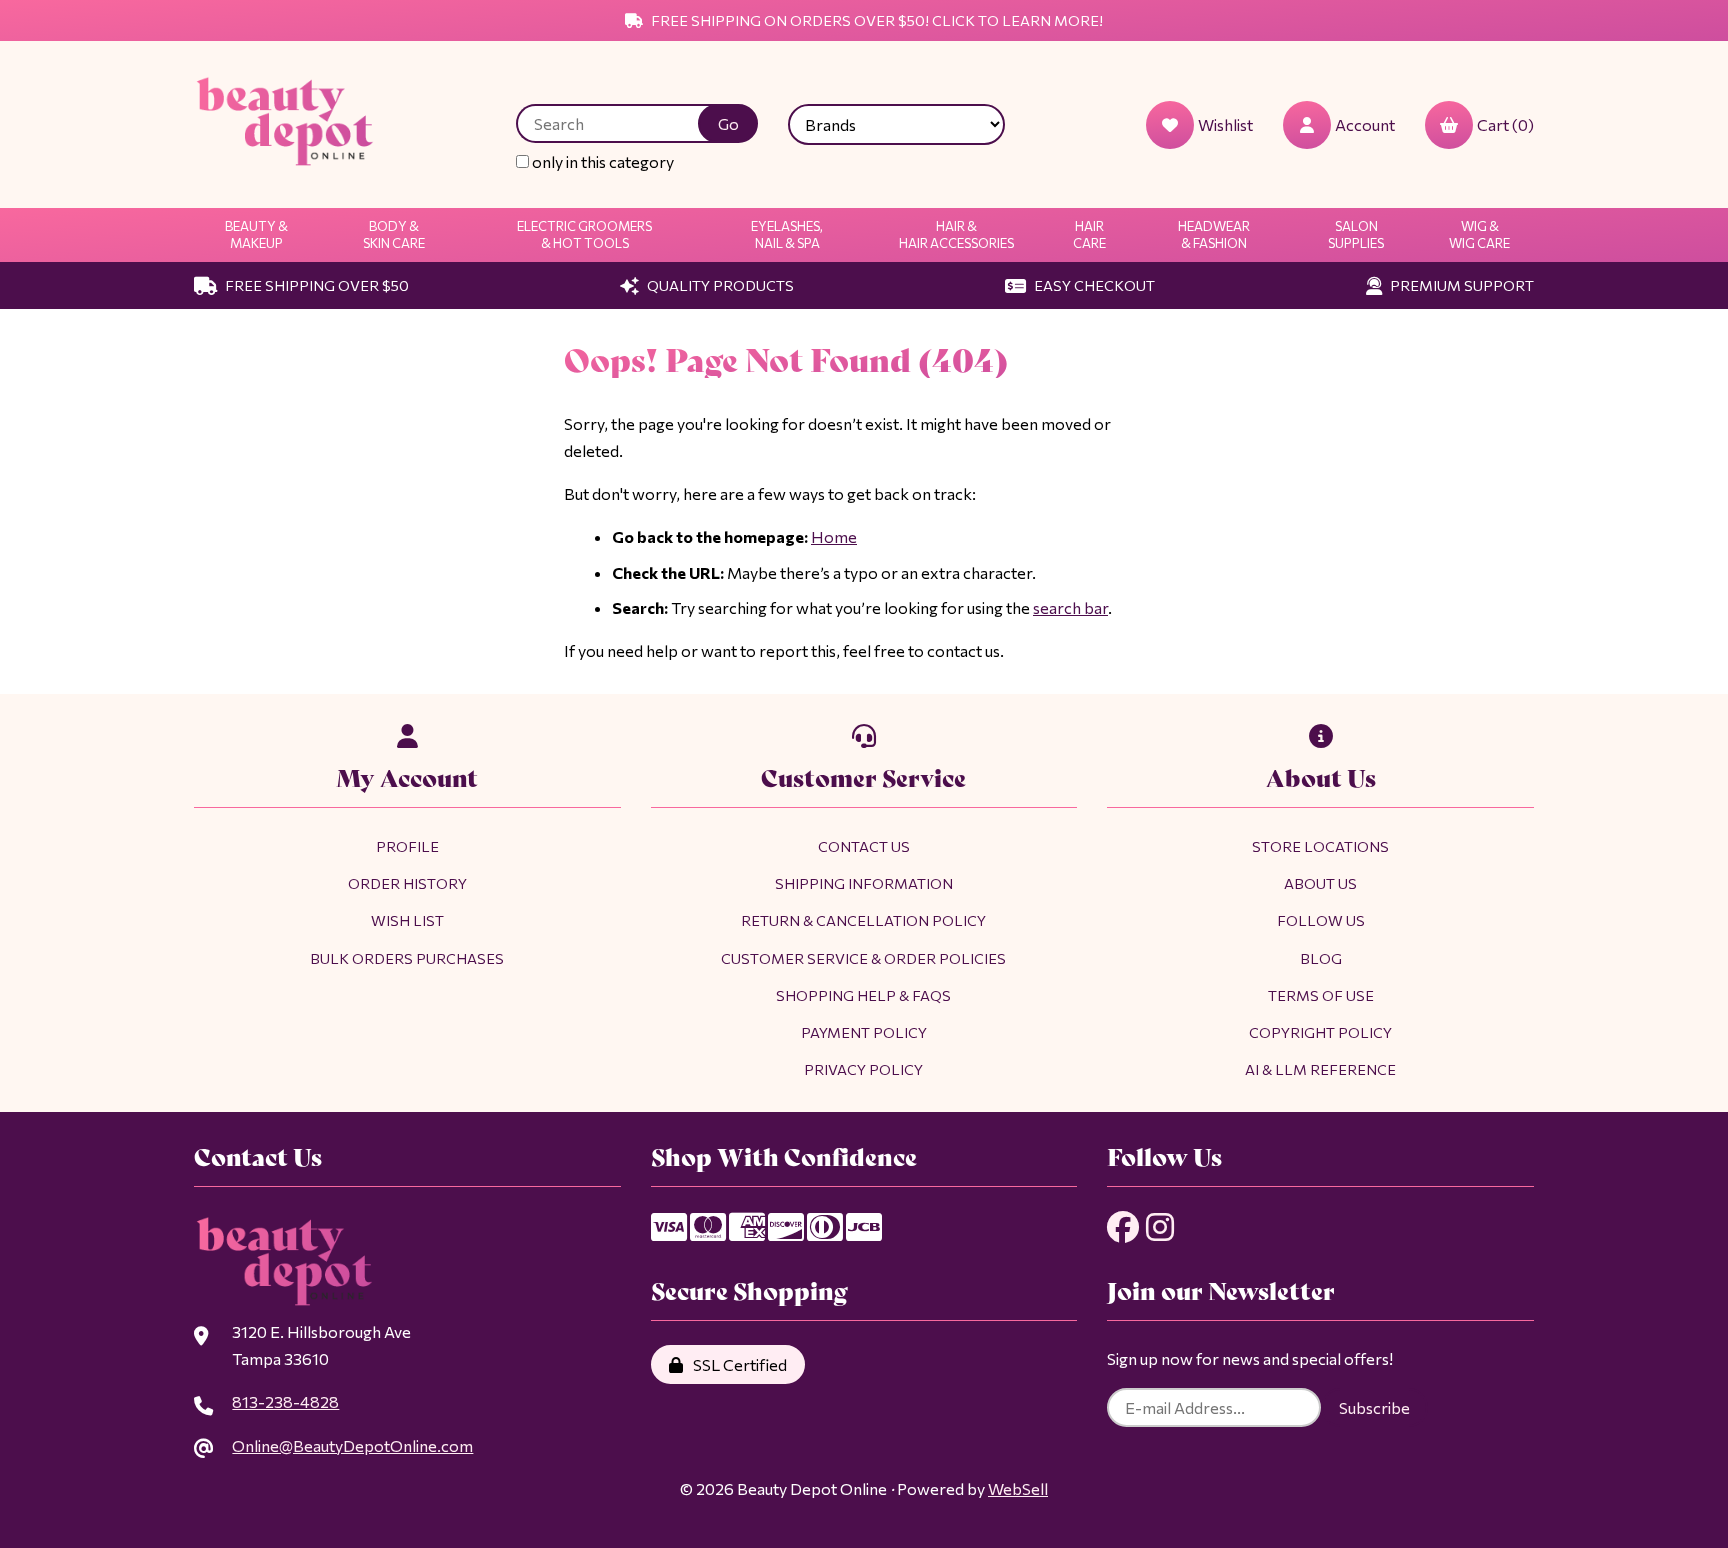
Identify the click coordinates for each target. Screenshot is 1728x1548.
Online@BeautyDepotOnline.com (352, 1445)
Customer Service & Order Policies (863, 958)
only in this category (601, 161)
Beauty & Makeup (256, 234)
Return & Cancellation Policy (863, 920)
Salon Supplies (1356, 234)
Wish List (407, 920)
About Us (1320, 883)
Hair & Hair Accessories (956, 234)
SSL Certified (737, 1364)
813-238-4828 (285, 1401)
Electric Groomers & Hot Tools (584, 234)
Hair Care (1089, 234)
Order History (407, 883)
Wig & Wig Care (1479, 234)
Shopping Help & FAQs (863, 995)
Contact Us (864, 846)
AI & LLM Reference (1320, 1069)
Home (834, 536)
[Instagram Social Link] (1160, 1227)
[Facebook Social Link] (1123, 1227)
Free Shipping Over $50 (315, 285)
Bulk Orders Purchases (407, 958)
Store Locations (1320, 846)
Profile (407, 846)
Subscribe (1374, 1407)
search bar (1070, 607)
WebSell (1018, 1488)
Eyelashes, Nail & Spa (787, 234)
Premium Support (1460, 285)
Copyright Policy (1320, 1032)
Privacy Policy (863, 1069)
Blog (1321, 958)
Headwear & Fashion (1214, 234)
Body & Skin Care (394, 234)
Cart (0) (1505, 124)
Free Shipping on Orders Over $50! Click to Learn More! (875, 20)
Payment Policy (864, 1032)
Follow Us (1321, 920)
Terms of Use (1321, 995)
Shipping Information (864, 883)
